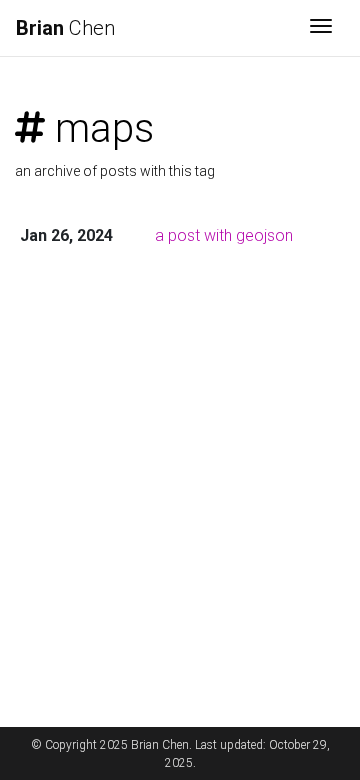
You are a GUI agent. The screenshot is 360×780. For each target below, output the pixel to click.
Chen (65, 28)
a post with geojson (224, 235)
